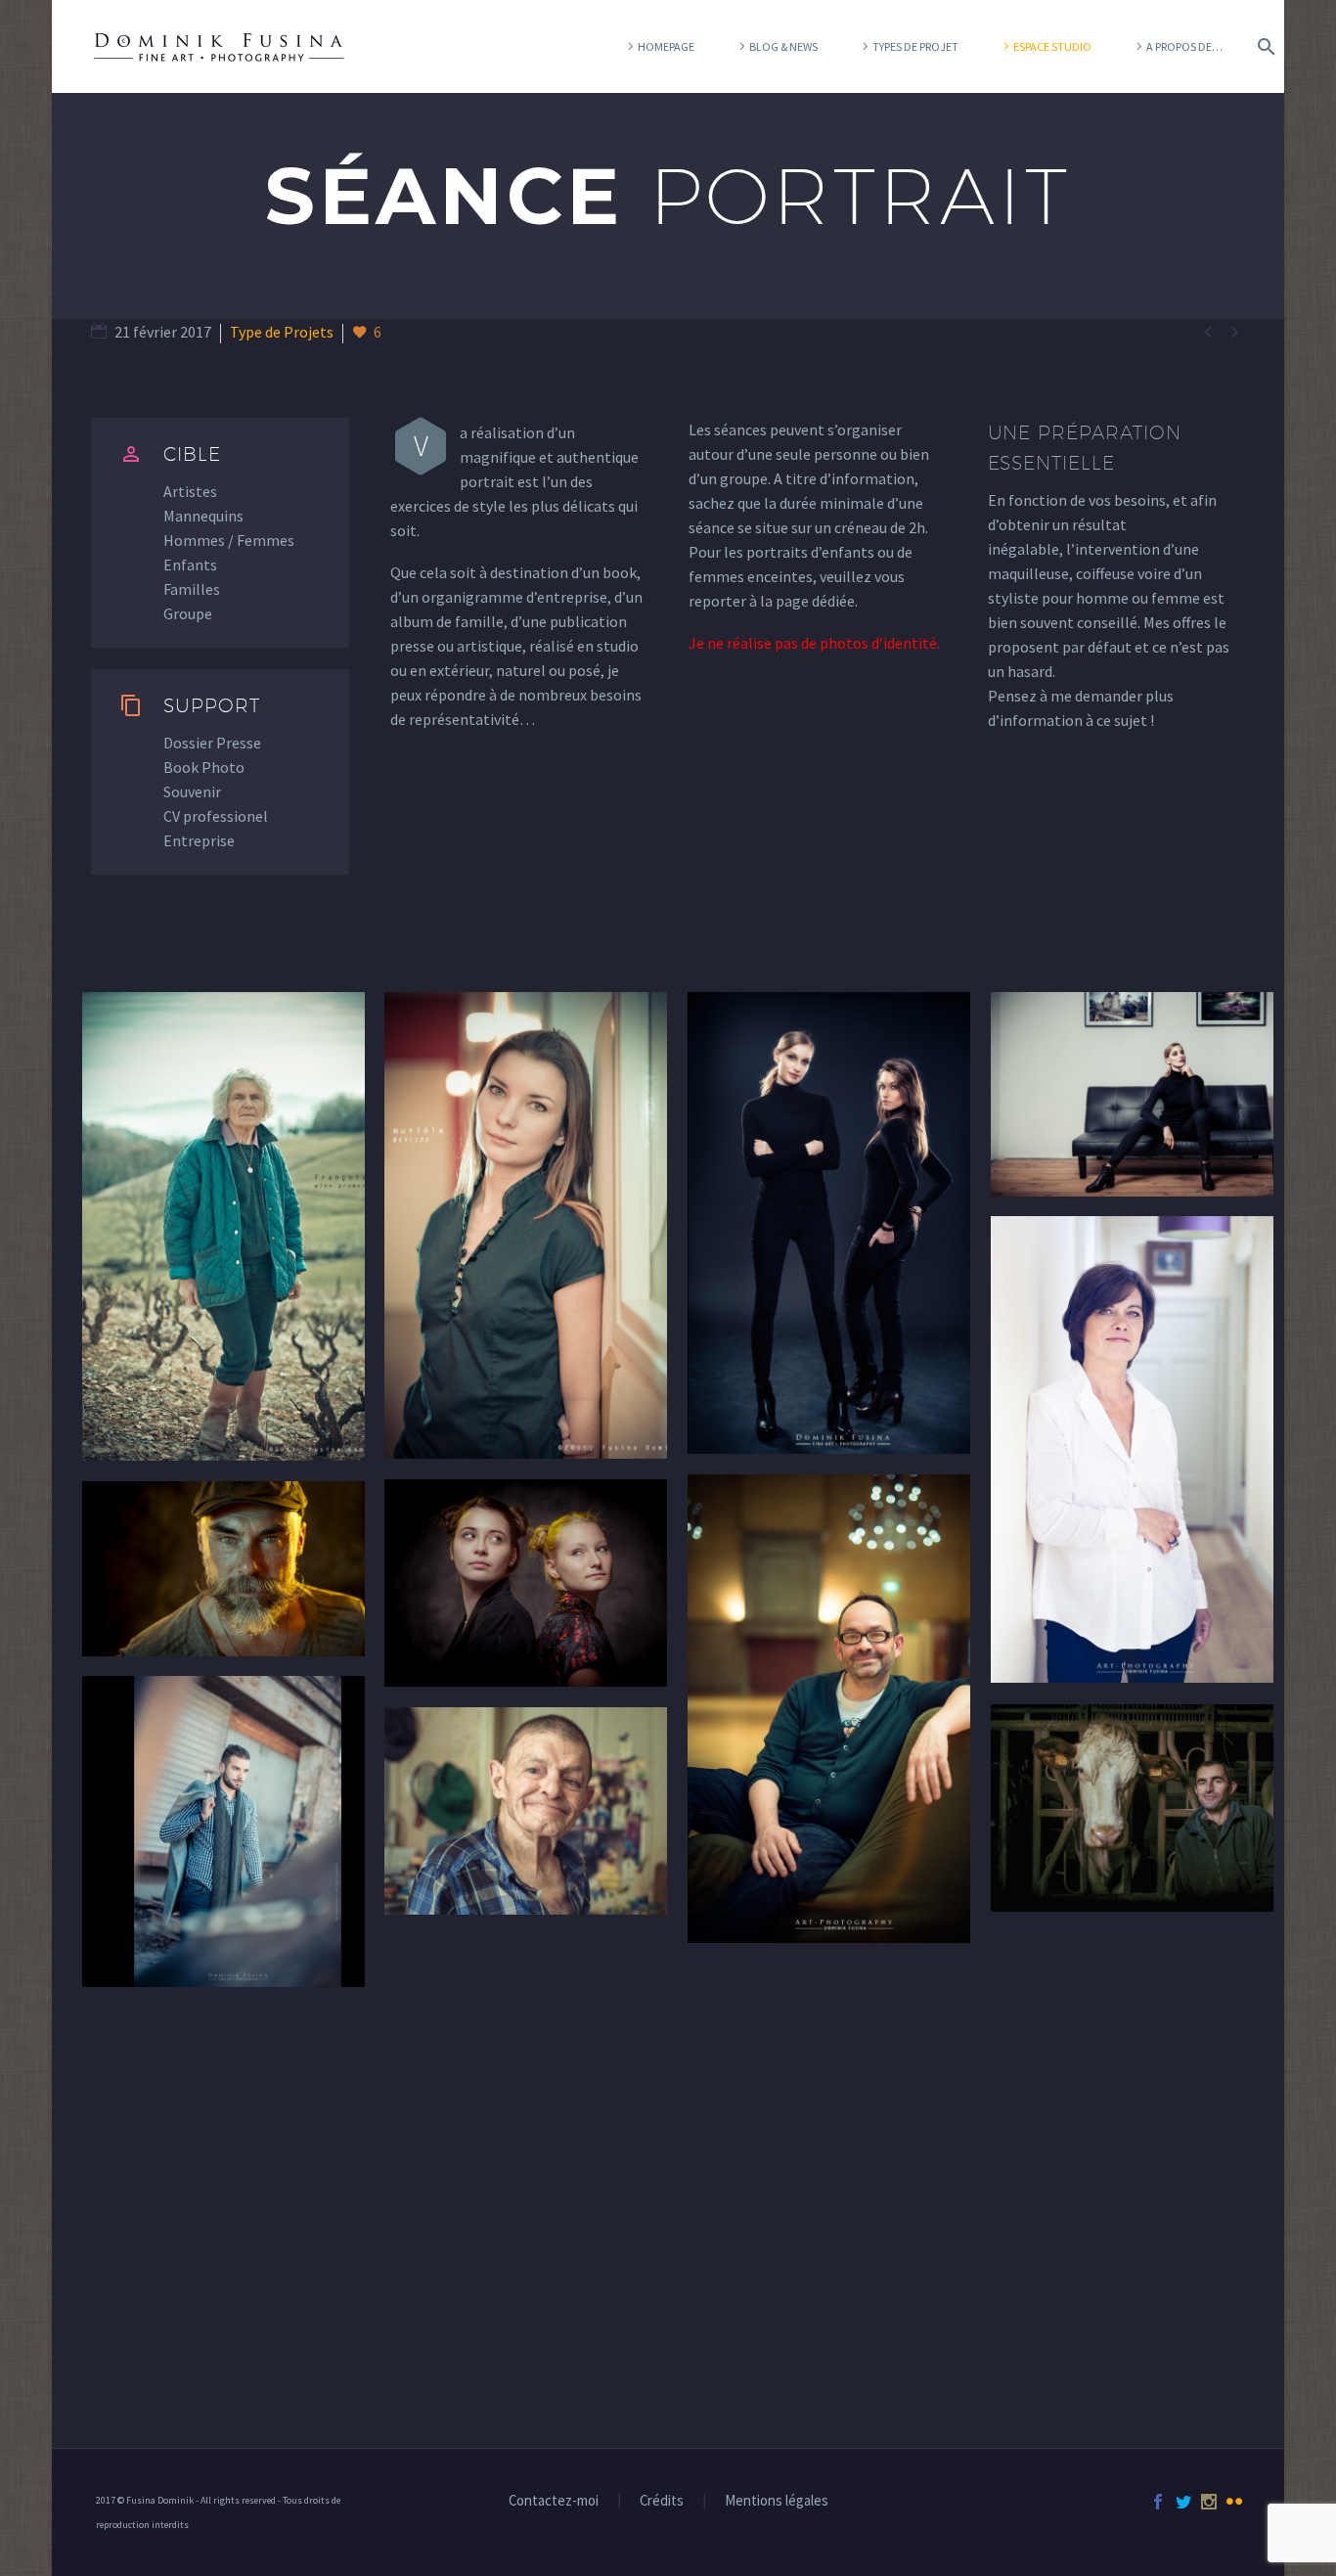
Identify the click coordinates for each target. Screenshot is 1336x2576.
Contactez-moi (554, 2501)
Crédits (662, 2501)
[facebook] (1158, 2502)
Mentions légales (777, 2501)
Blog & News (783, 46)
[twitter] (1183, 2502)
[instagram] (1209, 2502)
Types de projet (915, 46)
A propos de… (1184, 46)
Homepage (666, 46)
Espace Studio (1052, 46)
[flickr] (1234, 2502)
